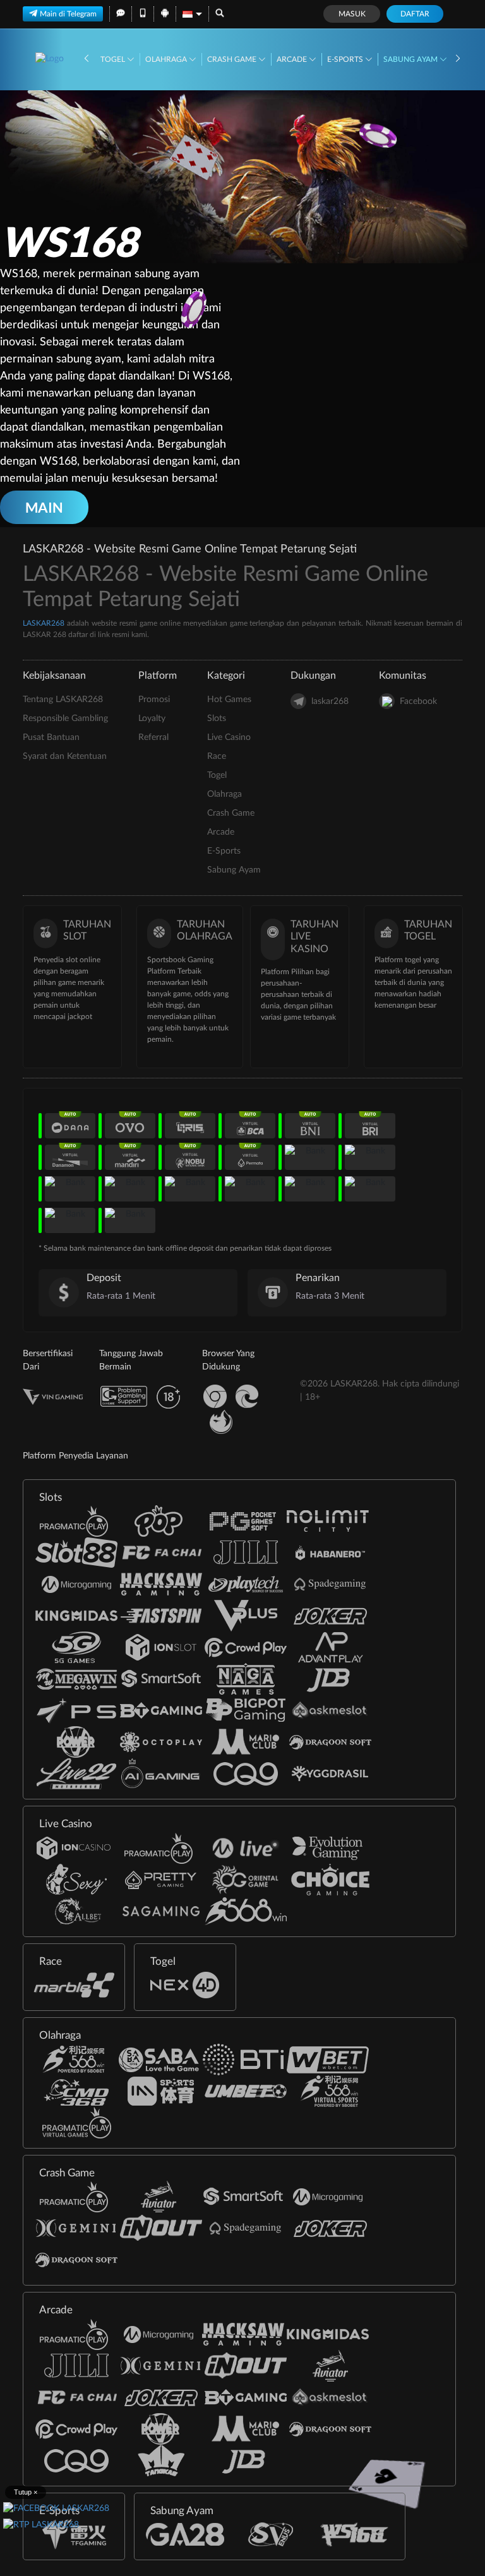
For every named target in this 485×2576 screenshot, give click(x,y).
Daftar (415, 14)
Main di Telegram (68, 14)
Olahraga (167, 59)
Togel (114, 59)
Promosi (154, 700)
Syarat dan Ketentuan (65, 756)
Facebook (418, 701)
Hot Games (229, 700)
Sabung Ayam (411, 59)
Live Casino (229, 737)
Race (217, 756)
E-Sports (346, 59)
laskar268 (330, 701)
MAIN (44, 507)
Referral (153, 737)
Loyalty (152, 719)
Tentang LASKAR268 (63, 700)
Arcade (293, 59)
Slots (217, 719)
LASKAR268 (44, 623)
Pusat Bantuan (51, 737)
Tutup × (26, 2492)
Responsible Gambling (65, 719)
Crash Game (233, 59)
